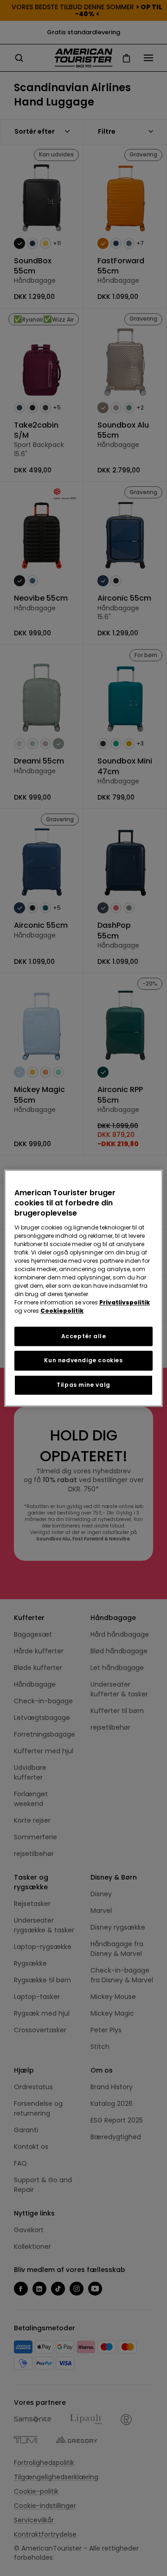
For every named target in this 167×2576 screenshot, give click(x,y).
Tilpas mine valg (83, 1385)
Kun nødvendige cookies (83, 1361)
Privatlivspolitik (125, 1302)
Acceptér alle (84, 1336)
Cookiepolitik (62, 1311)
